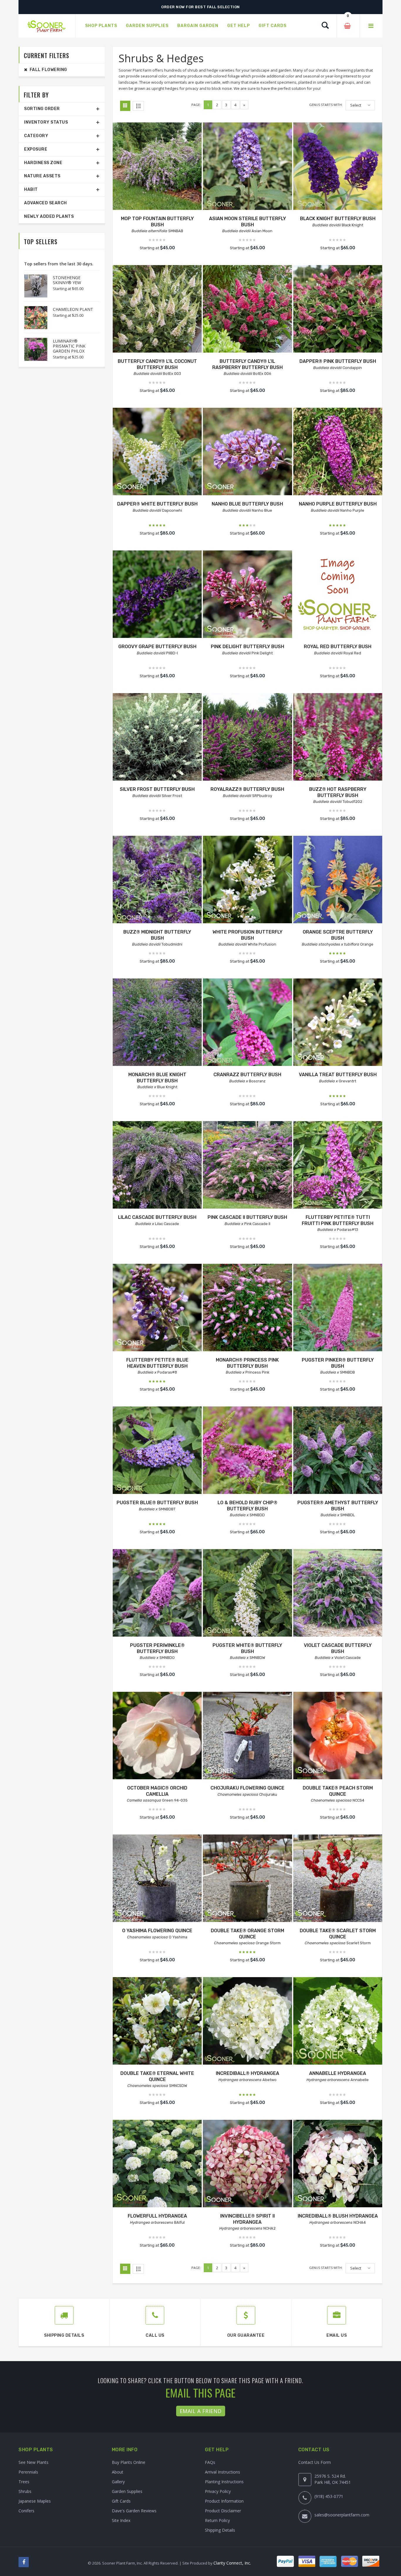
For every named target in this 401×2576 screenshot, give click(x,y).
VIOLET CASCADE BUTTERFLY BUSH (338, 1648)
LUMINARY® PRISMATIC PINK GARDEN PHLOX (69, 346)
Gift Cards (121, 2501)
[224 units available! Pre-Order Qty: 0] (338, 1023)
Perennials (28, 2472)
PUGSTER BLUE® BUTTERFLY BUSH (157, 1503)
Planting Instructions (224, 2482)
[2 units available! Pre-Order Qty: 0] (247, 2164)
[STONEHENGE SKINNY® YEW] (33, 286)
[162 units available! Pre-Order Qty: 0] (338, 1879)
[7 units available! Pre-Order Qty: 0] (157, 1023)
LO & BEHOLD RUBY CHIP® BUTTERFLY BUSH (247, 1506)
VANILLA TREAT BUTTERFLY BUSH (338, 1075)
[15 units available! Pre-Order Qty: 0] (338, 2022)
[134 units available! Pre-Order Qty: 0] (338, 452)
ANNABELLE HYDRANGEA (338, 2073)
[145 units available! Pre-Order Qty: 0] (338, 1166)
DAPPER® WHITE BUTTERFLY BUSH (157, 504)
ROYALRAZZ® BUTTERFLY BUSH (247, 789)
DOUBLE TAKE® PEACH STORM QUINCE (338, 1791)
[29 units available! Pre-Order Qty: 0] (157, 1166)
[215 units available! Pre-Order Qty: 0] (247, 1879)
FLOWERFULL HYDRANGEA (157, 2216)
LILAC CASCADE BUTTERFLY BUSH (157, 1217)
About (118, 2472)
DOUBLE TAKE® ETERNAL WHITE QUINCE (157, 2076)
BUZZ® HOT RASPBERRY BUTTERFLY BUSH (338, 792)
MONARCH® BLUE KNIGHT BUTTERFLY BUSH (157, 1078)
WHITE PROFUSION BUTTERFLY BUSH (247, 935)
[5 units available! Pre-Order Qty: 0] (247, 880)
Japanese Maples (35, 2501)
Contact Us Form (315, 2462)
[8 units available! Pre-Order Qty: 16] (338, 1451)
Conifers (26, 2511)
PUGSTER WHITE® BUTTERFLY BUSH (247, 1648)
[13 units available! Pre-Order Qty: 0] (157, 595)
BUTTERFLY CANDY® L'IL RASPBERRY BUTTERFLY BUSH (247, 364)
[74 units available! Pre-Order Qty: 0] (247, 1451)
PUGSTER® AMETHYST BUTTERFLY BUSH (338, 1506)
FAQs (210, 2462)
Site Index (121, 2520)
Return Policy (217, 2520)
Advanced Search (46, 203)
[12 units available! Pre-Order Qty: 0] (338, 1736)
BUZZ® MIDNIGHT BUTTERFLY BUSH (157, 935)
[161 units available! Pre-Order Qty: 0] (247, 595)
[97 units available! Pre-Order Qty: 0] (247, 167)
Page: (196, 105)
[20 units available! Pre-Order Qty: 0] (338, 880)
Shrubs (25, 2491)
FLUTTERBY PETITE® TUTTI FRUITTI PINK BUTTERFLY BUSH (338, 1220)
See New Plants (33, 2462)
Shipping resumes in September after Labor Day (201, 7)
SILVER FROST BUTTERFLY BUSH (157, 789)
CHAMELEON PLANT (73, 309)
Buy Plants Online (129, 2462)
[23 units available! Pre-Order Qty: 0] (157, 310)
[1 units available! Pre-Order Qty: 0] (247, 738)
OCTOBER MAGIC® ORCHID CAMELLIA (157, 1791)
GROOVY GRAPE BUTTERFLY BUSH (157, 647)
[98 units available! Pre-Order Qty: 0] (338, 167)
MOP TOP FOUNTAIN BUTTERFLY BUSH (157, 222)
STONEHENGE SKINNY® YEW (67, 280)
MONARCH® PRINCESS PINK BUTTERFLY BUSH (247, 1363)
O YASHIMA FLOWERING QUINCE (157, 1931)
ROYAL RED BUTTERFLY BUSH (338, 647)
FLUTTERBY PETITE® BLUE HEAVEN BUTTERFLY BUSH (157, 1363)
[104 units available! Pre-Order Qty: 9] (338, 1308)
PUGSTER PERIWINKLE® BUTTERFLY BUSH (157, 1648)
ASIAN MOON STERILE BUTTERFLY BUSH (247, 222)
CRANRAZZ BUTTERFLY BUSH (247, 1075)
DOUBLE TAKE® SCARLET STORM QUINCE (338, 1934)
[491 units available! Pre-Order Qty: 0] (157, 1308)
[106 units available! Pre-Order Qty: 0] (247, 452)
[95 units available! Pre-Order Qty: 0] (247, 1023)
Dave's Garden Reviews (134, 2511)
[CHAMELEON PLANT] (33, 318)
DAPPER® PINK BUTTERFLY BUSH (338, 361)
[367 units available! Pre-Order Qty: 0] (157, 1451)
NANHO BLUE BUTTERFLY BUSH (247, 504)
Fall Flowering (47, 70)
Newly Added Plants (49, 217)
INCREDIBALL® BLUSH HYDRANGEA (338, 2216)
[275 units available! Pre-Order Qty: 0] (157, 880)
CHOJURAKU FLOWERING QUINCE (247, 1788)
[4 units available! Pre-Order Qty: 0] (157, 167)
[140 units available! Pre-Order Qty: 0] (338, 595)
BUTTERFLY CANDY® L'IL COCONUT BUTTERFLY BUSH (157, 364)
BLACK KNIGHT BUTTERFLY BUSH (338, 219)
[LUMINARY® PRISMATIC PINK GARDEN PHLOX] (33, 349)
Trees (24, 2482)
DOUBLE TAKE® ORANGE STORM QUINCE (247, 1934)
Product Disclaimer (223, 2511)
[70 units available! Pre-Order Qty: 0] (157, 452)
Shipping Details (220, 2530)
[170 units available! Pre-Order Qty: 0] (157, 2022)
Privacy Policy (218, 2491)
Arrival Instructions (223, 2472)
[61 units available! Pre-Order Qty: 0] (338, 310)
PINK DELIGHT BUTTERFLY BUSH (247, 647)
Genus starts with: (326, 105)
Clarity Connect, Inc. (232, 2563)
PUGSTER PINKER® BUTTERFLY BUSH (338, 1363)
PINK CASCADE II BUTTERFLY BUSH (247, 1217)
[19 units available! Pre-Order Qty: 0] (338, 1594)
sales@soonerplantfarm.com (342, 2515)
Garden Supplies (127, 2491)
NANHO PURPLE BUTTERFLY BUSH (338, 504)
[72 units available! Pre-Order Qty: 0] (247, 2022)
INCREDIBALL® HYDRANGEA (247, 2073)
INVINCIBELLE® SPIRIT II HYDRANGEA (247, 2219)
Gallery (118, 2482)
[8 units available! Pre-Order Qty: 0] (247, 1308)
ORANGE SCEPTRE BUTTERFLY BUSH (338, 935)
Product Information (224, 2501)
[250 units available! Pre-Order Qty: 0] (338, 738)
